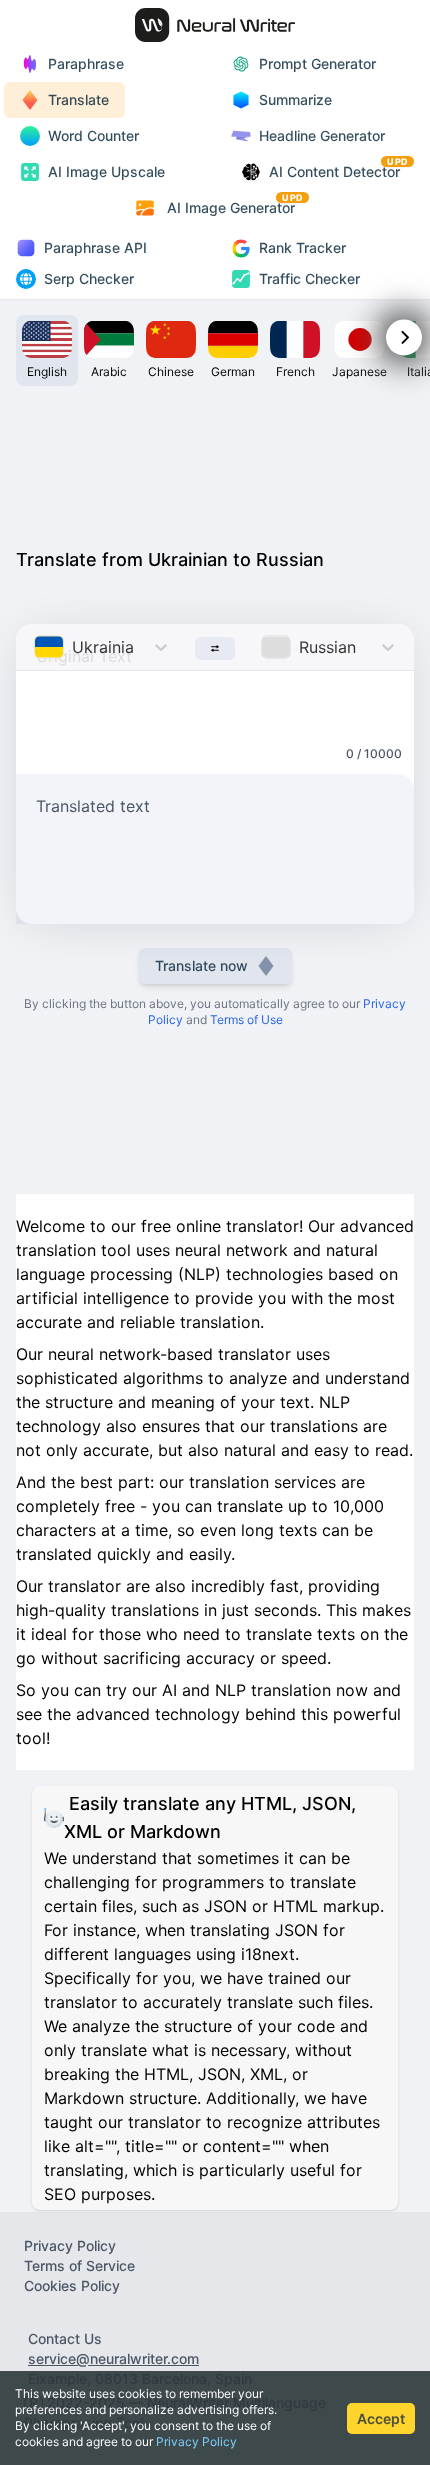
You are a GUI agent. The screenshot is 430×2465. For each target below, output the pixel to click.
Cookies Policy (72, 2285)
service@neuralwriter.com (113, 2358)
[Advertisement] (215, 462)
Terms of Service (79, 2265)
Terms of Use (246, 1019)
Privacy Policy (196, 2441)
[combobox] (36, 647)
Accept (381, 2418)
